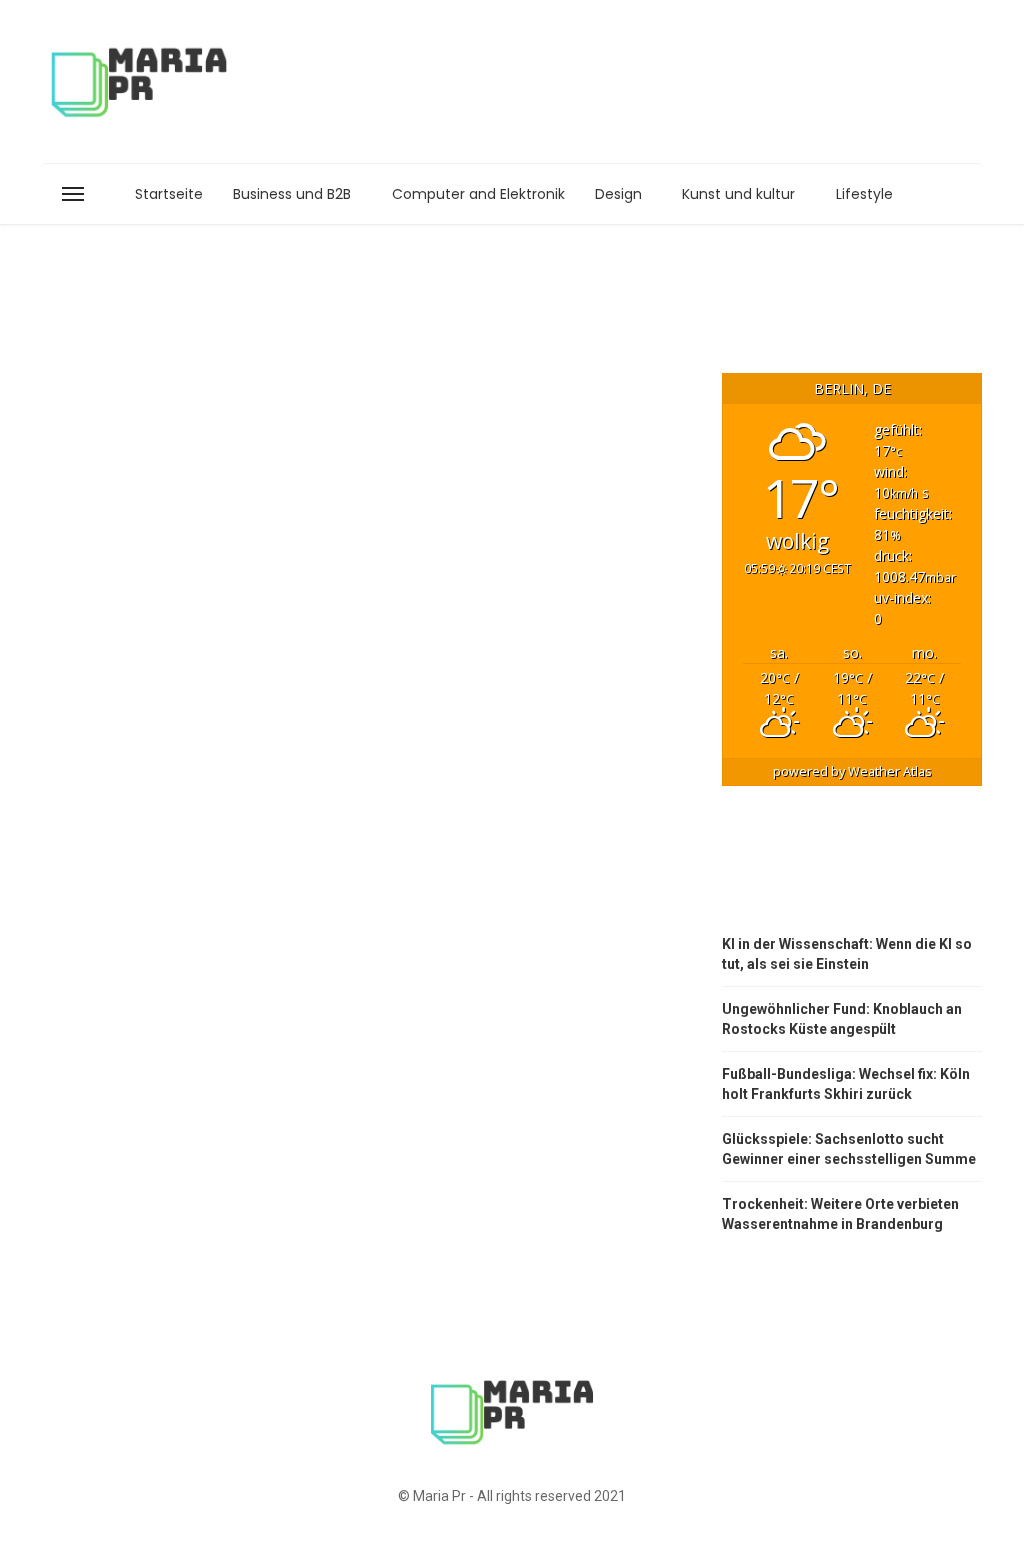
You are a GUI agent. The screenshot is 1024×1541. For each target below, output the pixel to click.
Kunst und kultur (738, 194)
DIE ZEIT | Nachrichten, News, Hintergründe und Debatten (829, 872)
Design (618, 194)
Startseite (169, 194)
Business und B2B (292, 194)
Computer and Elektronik (478, 194)
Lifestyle (864, 194)
